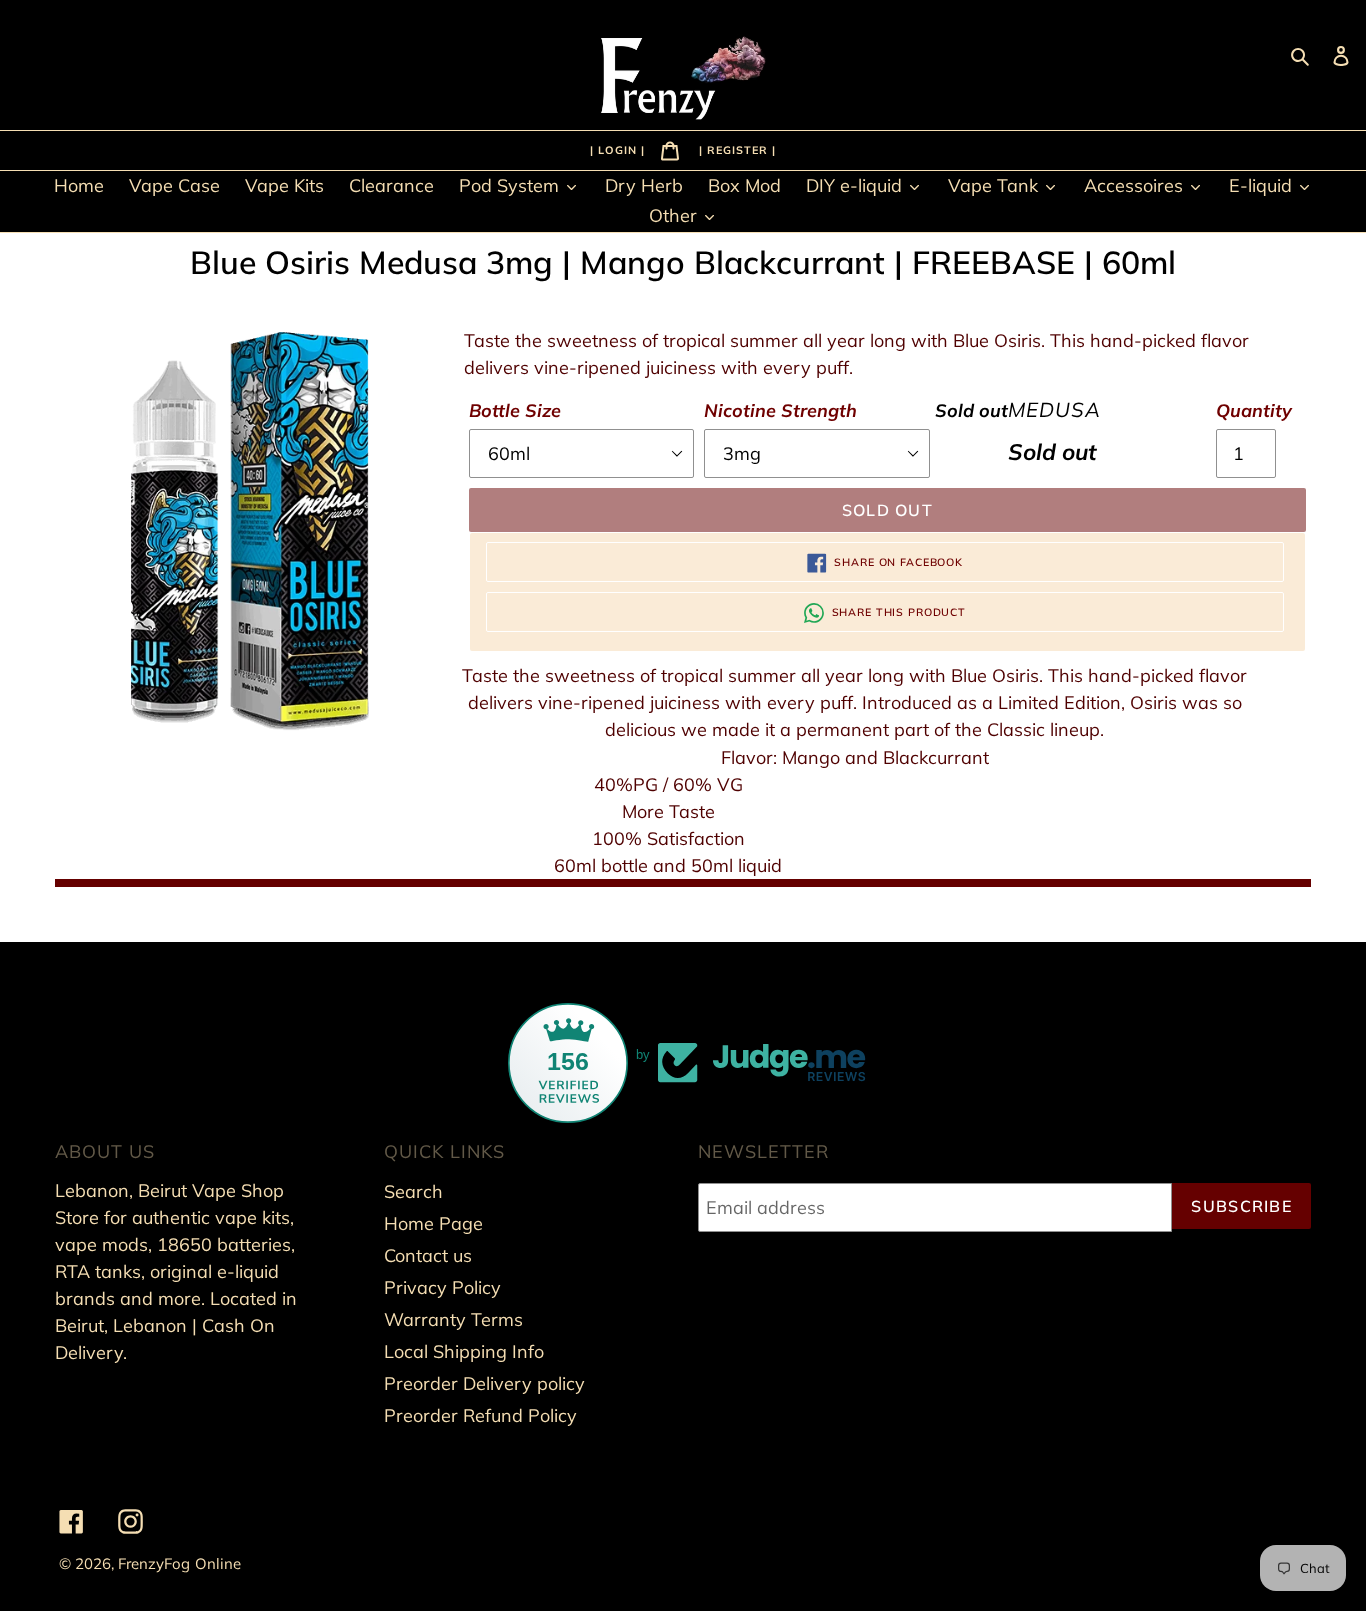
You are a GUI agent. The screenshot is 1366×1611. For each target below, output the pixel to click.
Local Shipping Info (464, 1351)
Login (619, 149)
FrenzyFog (154, 1563)
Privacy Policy (442, 1287)
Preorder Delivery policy (484, 1383)
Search (413, 1191)
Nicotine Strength (780, 410)
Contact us (428, 1255)
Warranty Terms (453, 1319)
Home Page (433, 1223)
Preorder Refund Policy (480, 1415)
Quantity (1254, 410)
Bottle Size (515, 410)
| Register (735, 149)
